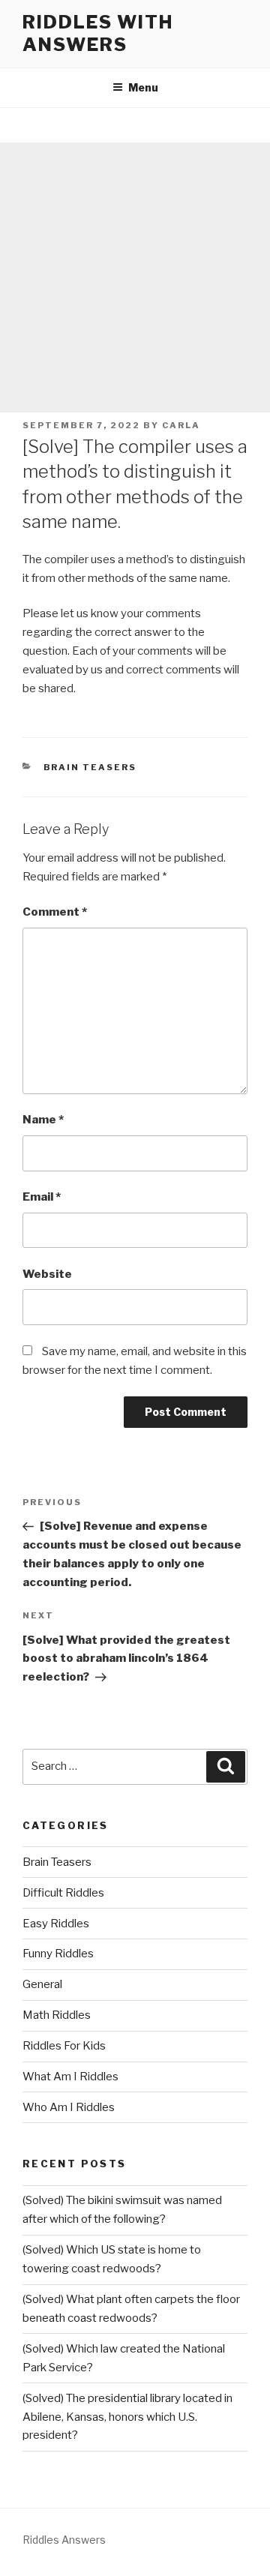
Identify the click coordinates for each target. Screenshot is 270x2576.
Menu (143, 87)
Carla (181, 425)
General (42, 1984)
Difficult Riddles (63, 1893)
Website (47, 1274)
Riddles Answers (64, 2540)
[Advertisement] (135, 277)
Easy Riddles (56, 1924)
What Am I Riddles (70, 2077)
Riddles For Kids (64, 2046)
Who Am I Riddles (69, 2107)
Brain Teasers (90, 767)
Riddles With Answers (98, 33)
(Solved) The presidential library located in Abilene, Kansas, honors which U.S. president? (127, 2417)
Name (43, 1120)
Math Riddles (57, 2015)
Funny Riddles (58, 1954)
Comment (55, 912)
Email (42, 1197)
